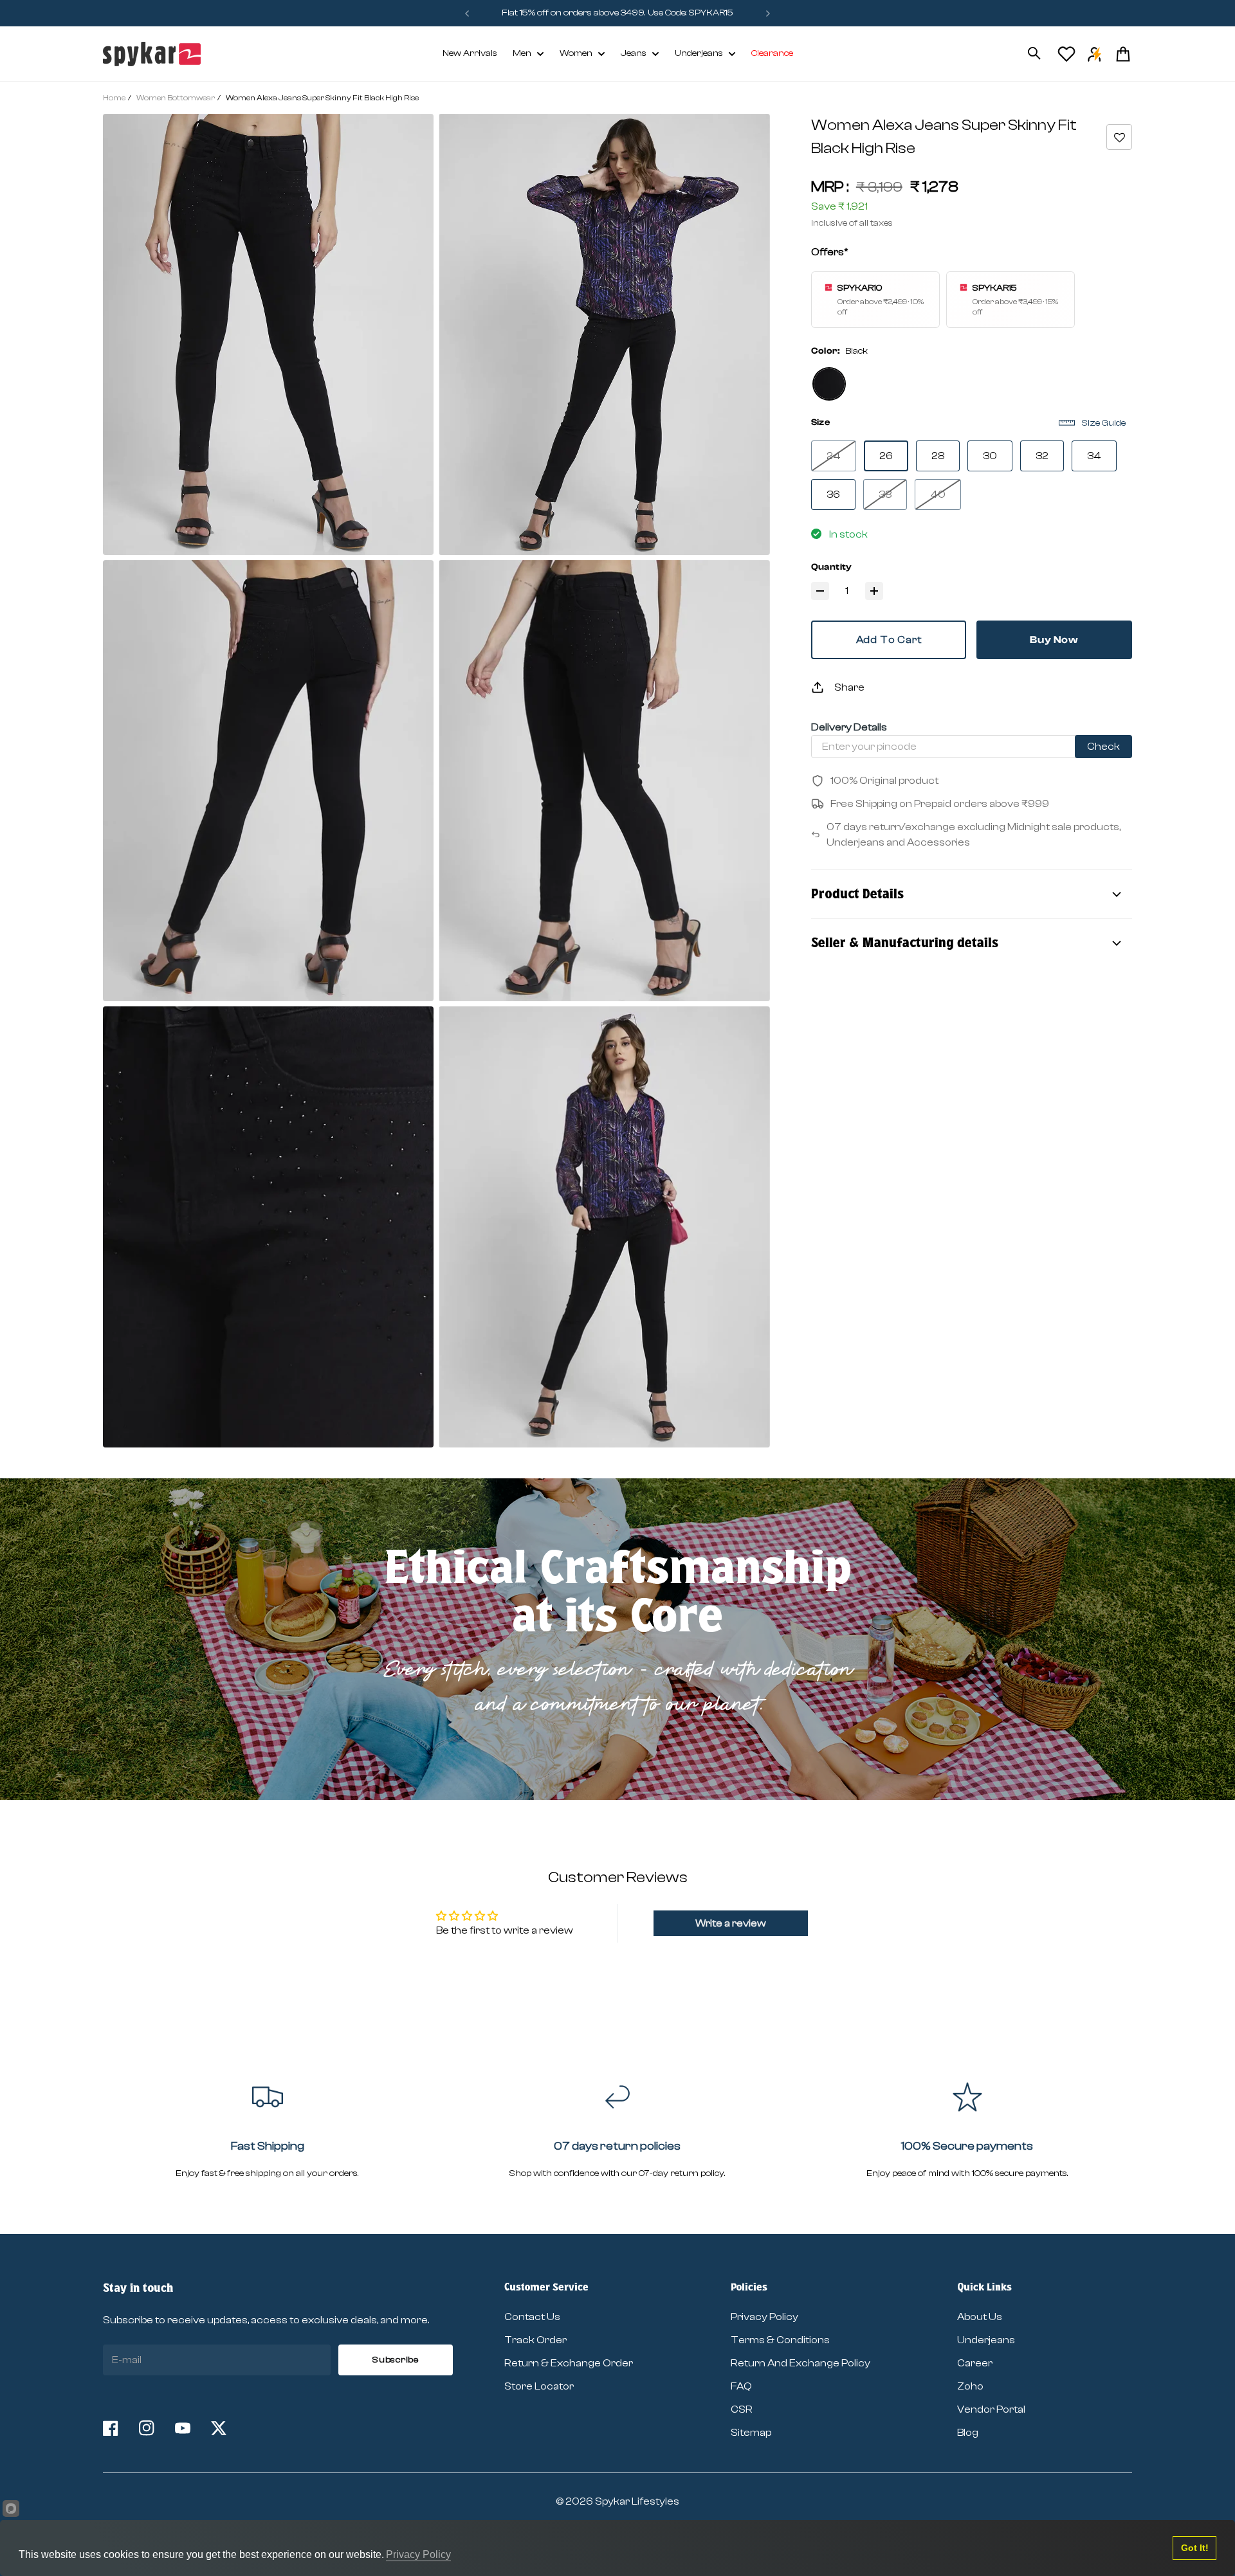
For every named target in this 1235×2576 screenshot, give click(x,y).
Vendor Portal (991, 2409)
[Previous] (467, 13)
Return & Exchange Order (569, 2363)
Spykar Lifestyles (637, 2501)
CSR (742, 2409)
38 (885, 494)
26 (886, 456)
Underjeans (699, 53)
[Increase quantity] (874, 591)
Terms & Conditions (780, 2340)
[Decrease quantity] (820, 591)
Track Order (535, 2340)
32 (1042, 456)
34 (1094, 456)
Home (114, 98)
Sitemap (751, 2433)
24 (834, 456)
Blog (968, 2433)
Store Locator (539, 2386)
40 (938, 494)
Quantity (832, 567)
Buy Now (1054, 640)
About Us (980, 2317)
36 (833, 494)
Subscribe (395, 2360)
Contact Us (532, 2317)
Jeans (634, 53)
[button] (1119, 137)
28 (938, 456)
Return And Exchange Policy (800, 2363)
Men (522, 53)
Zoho (970, 2386)
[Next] (768, 13)
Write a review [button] (731, 1923)
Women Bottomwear (176, 98)
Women (576, 53)
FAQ (741, 2386)
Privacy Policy (764, 2317)
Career (975, 2363)
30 (990, 456)
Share (849, 687)
